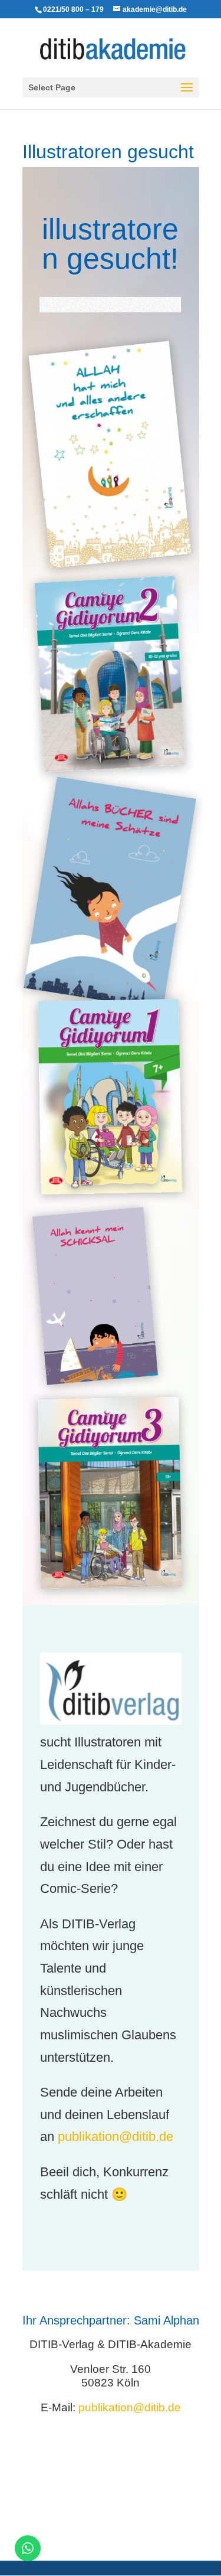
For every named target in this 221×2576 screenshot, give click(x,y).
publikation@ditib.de (116, 2136)
